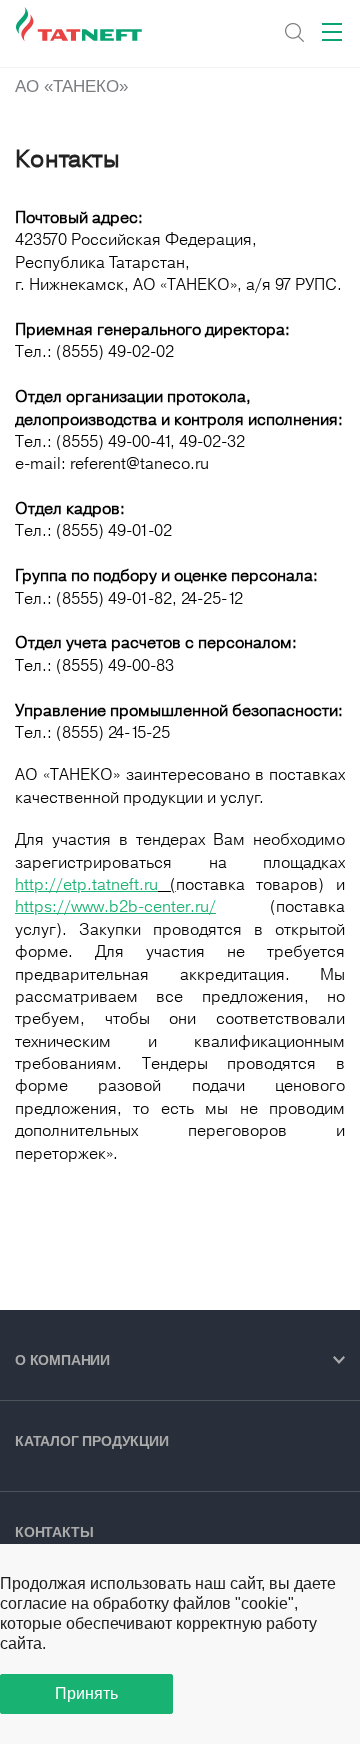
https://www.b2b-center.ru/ (115, 906)
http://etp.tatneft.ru (86, 884)
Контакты (54, 1532)
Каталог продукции (92, 1441)
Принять (86, 1693)
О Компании (62, 1360)
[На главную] (80, 25)
